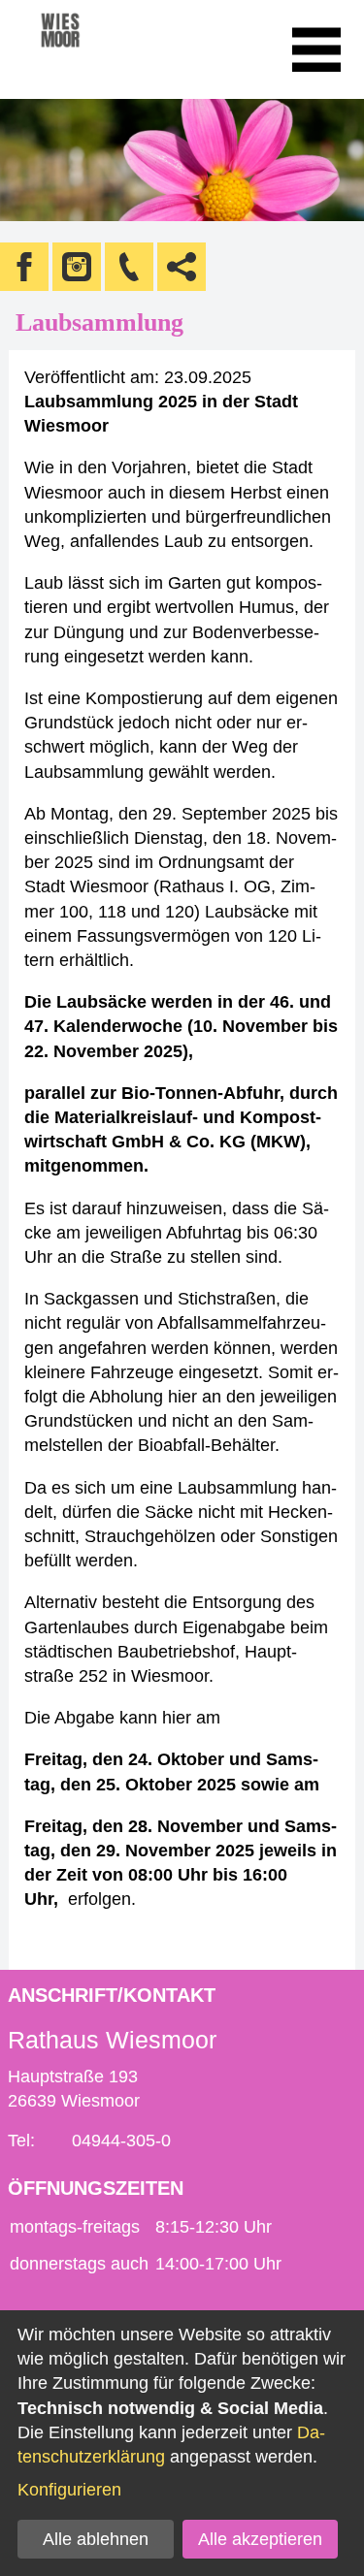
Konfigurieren (69, 2490)
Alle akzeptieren (260, 2539)
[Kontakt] (129, 267)
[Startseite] (87, 49)
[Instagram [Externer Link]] (77, 267)
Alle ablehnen (96, 2539)
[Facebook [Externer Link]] (24, 267)
